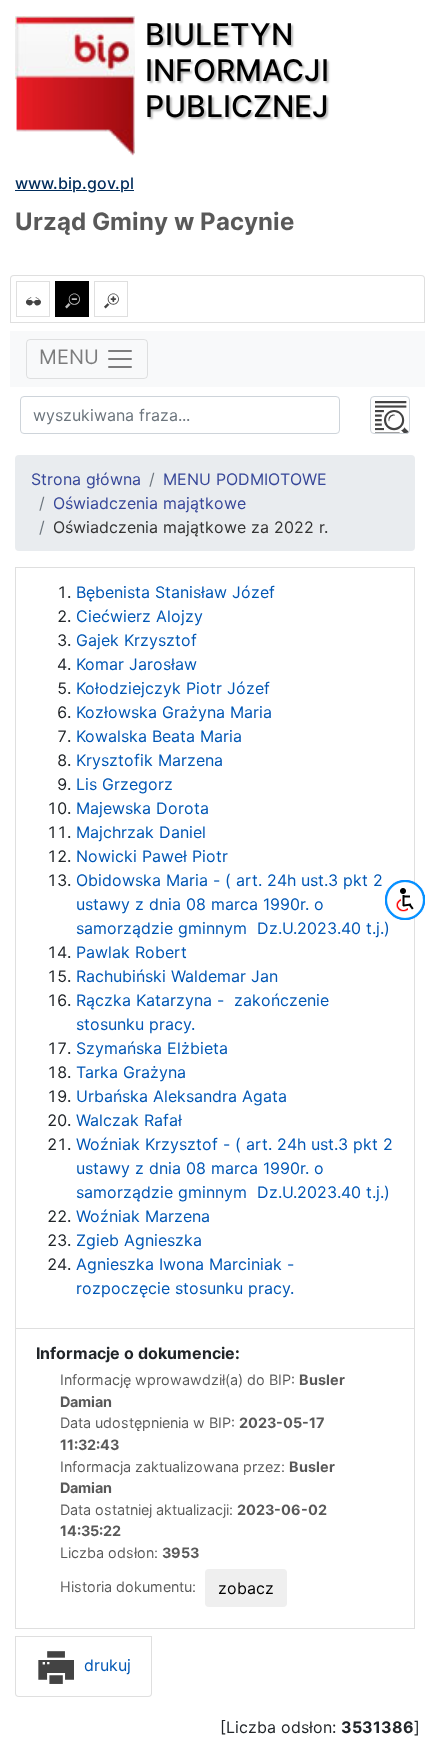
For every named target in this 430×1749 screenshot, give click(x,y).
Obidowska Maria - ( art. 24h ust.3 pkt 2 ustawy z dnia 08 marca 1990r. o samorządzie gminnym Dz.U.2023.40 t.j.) (233, 904)
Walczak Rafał (129, 1120)
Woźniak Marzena (143, 1216)
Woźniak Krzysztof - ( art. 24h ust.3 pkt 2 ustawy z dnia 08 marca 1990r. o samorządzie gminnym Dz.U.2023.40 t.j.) (234, 1168)
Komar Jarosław (136, 664)
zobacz (246, 1588)
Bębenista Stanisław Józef (175, 592)
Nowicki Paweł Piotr (152, 856)
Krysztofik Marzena (149, 760)
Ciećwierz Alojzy (139, 616)
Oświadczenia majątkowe (149, 503)
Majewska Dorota (142, 808)
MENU (72, 358)
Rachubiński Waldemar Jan (177, 976)
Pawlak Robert (131, 952)
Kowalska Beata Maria (159, 736)
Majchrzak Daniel (141, 832)
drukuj (105, 1665)
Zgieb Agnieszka (139, 1240)
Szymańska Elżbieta (152, 1048)
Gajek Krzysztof (136, 640)
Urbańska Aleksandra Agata (181, 1096)
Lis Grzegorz (124, 784)
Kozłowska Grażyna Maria (174, 712)
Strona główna (86, 479)
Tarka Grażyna (131, 1072)
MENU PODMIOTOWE (245, 479)
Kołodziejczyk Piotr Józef (173, 688)
